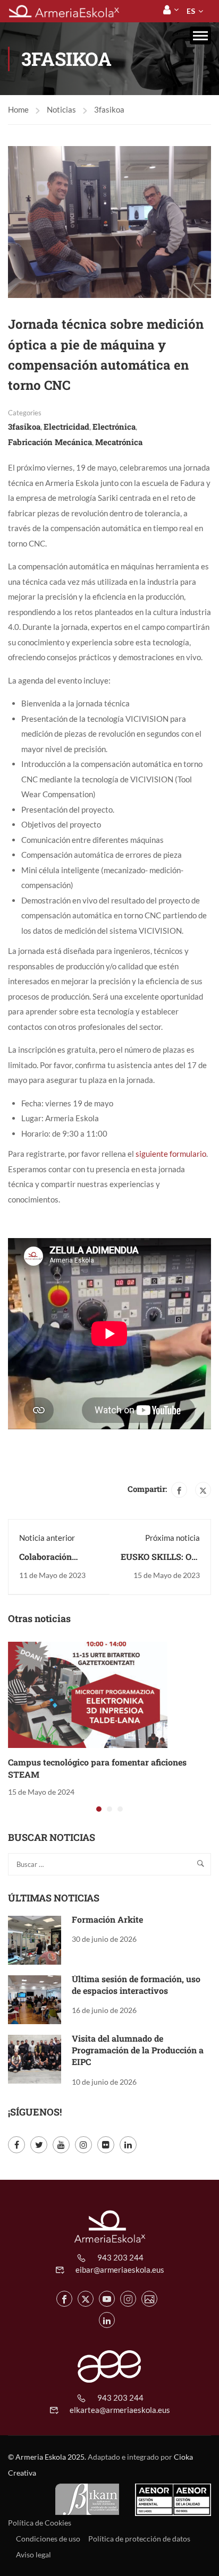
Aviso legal (33, 2554)
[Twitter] (203, 1490)
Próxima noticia (172, 1538)
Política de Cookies (40, 2523)
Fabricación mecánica (50, 442)
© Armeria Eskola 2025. (47, 2457)
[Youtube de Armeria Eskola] (107, 2299)
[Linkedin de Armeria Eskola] (107, 2320)
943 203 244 (120, 2257)
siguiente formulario (170, 1154)
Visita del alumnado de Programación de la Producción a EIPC (138, 2050)
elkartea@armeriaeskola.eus (120, 2410)
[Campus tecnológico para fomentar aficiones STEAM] (88, 1694)
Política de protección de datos (139, 2539)
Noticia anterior (47, 1538)
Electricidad (66, 427)
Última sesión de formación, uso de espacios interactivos (136, 1985)
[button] (99, 1809)
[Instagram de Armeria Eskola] (128, 2299)
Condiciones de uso (48, 2539)
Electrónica (114, 427)
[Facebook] (179, 1490)
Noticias (61, 109)
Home (18, 109)
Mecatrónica (119, 442)
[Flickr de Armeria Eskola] (149, 2299)
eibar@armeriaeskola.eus (120, 2270)
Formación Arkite (107, 1919)
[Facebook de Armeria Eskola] (64, 2299)
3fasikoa (109, 109)
